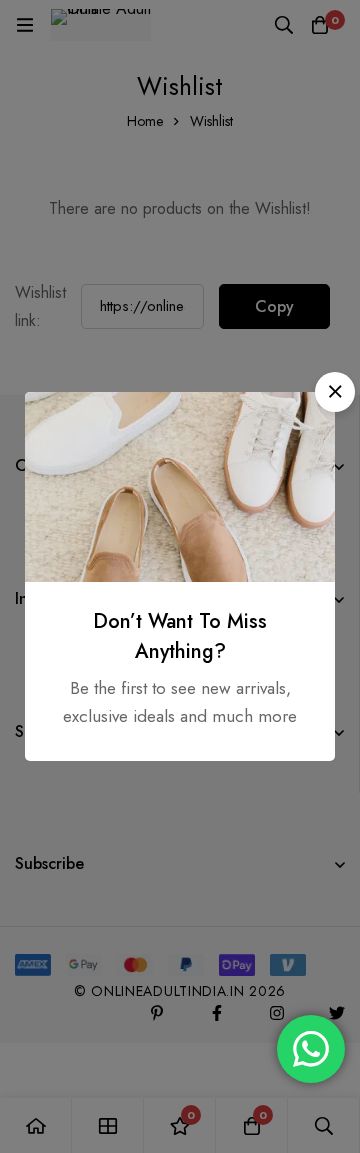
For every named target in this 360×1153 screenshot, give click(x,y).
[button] (335, 392)
